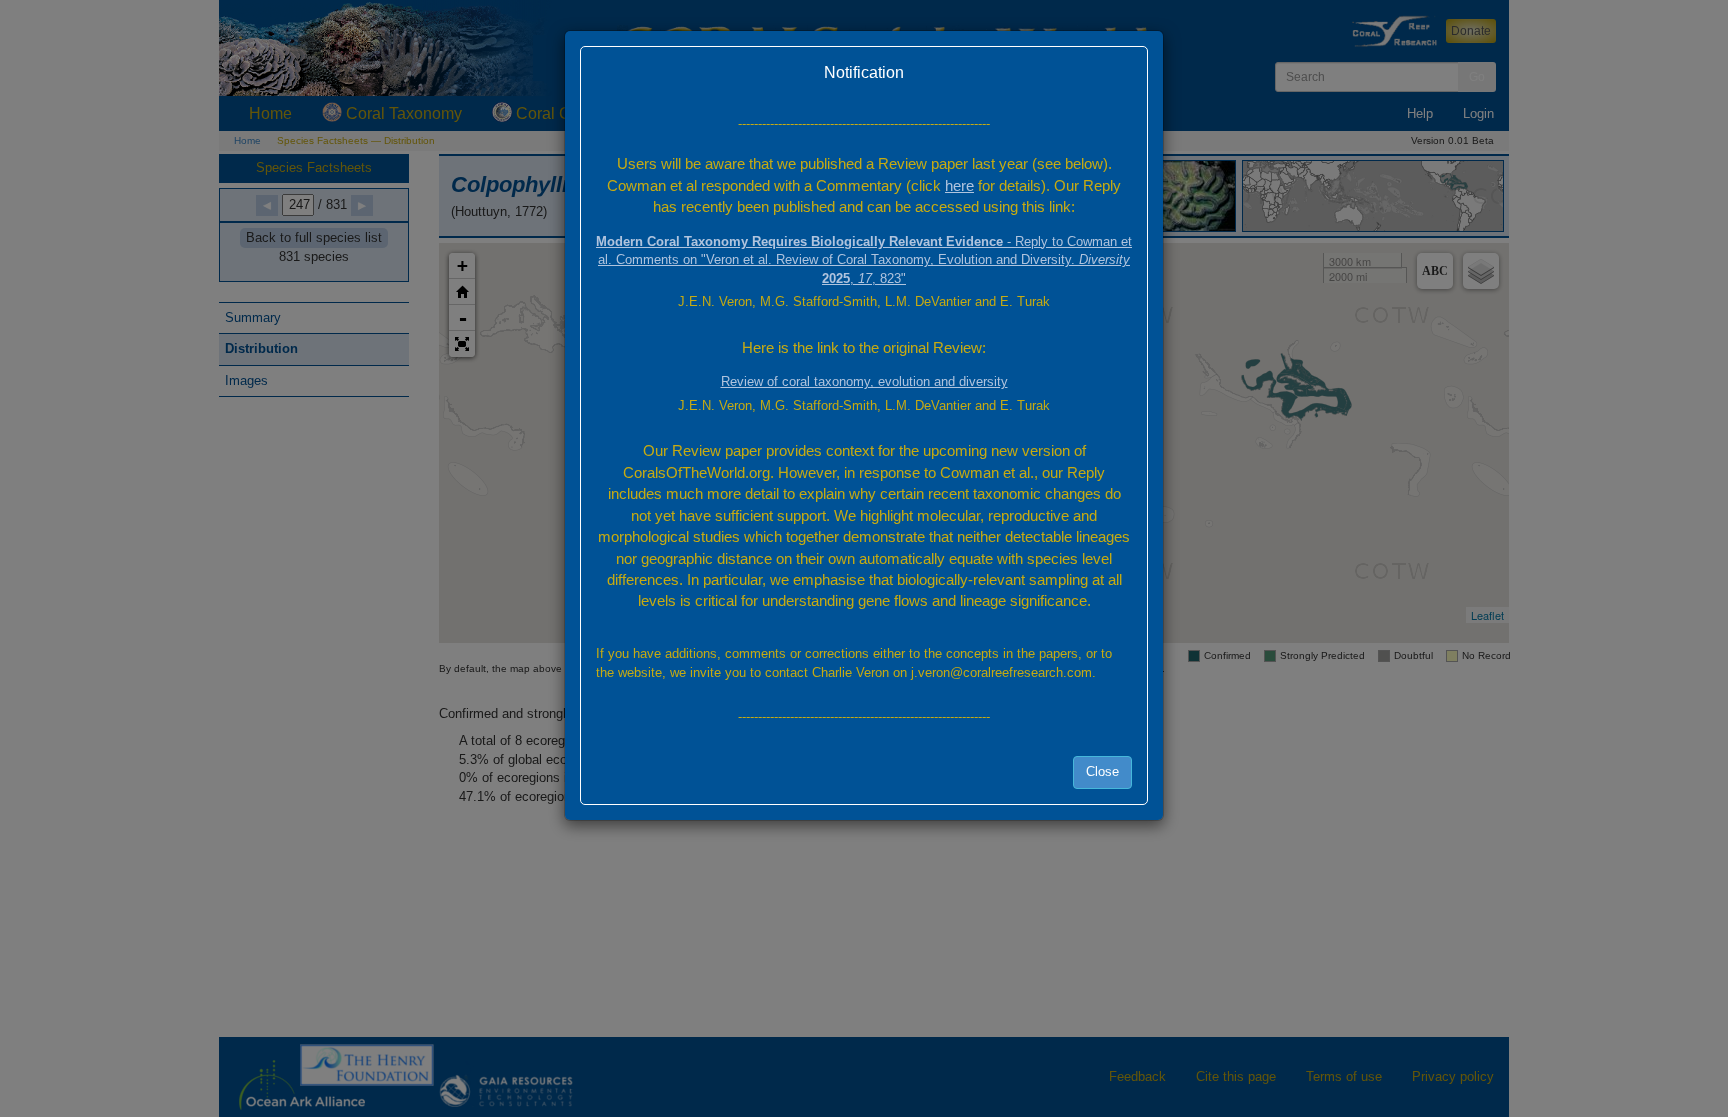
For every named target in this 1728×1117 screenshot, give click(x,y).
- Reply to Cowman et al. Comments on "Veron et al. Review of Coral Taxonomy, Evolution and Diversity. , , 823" (864, 260)
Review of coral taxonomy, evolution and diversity (864, 381)
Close (1102, 771)
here (959, 185)
